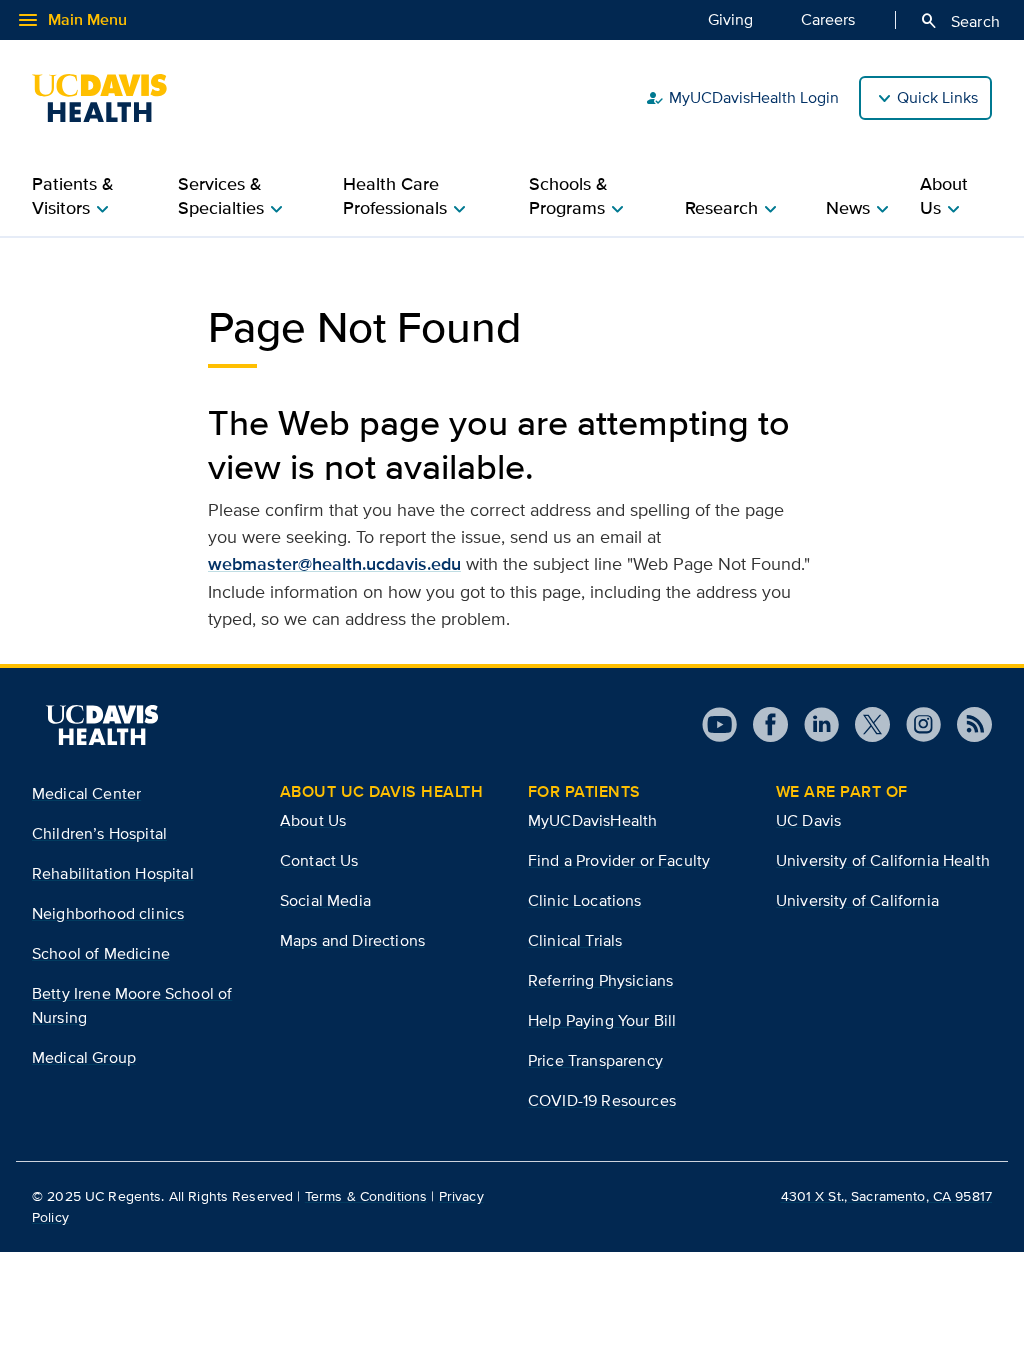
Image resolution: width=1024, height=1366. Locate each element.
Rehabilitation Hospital (113, 873)
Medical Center (86, 793)
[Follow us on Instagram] (915, 724)
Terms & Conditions (366, 1196)
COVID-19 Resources (602, 1100)
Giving (730, 19)
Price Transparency (595, 1060)
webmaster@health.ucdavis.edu (334, 564)
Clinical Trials (575, 940)
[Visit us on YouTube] (719, 724)
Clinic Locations (585, 900)
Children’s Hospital (99, 833)
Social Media (325, 900)
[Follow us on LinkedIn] (813, 724)
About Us (313, 820)
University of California (857, 900)
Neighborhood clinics (108, 913)
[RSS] (966, 724)
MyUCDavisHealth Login (742, 98)
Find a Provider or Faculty (619, 860)
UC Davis (808, 820)
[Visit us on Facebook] (762, 724)
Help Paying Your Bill (602, 1020)
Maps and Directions (352, 940)
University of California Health (883, 860)
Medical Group (84, 1057)
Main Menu (71, 20)
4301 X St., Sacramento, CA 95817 (886, 1196)
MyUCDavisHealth (592, 820)
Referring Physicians (600, 980)
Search (959, 21)
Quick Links (937, 97)
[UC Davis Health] (109, 98)
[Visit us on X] (864, 724)
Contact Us (319, 860)
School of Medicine (101, 953)
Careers (828, 19)
